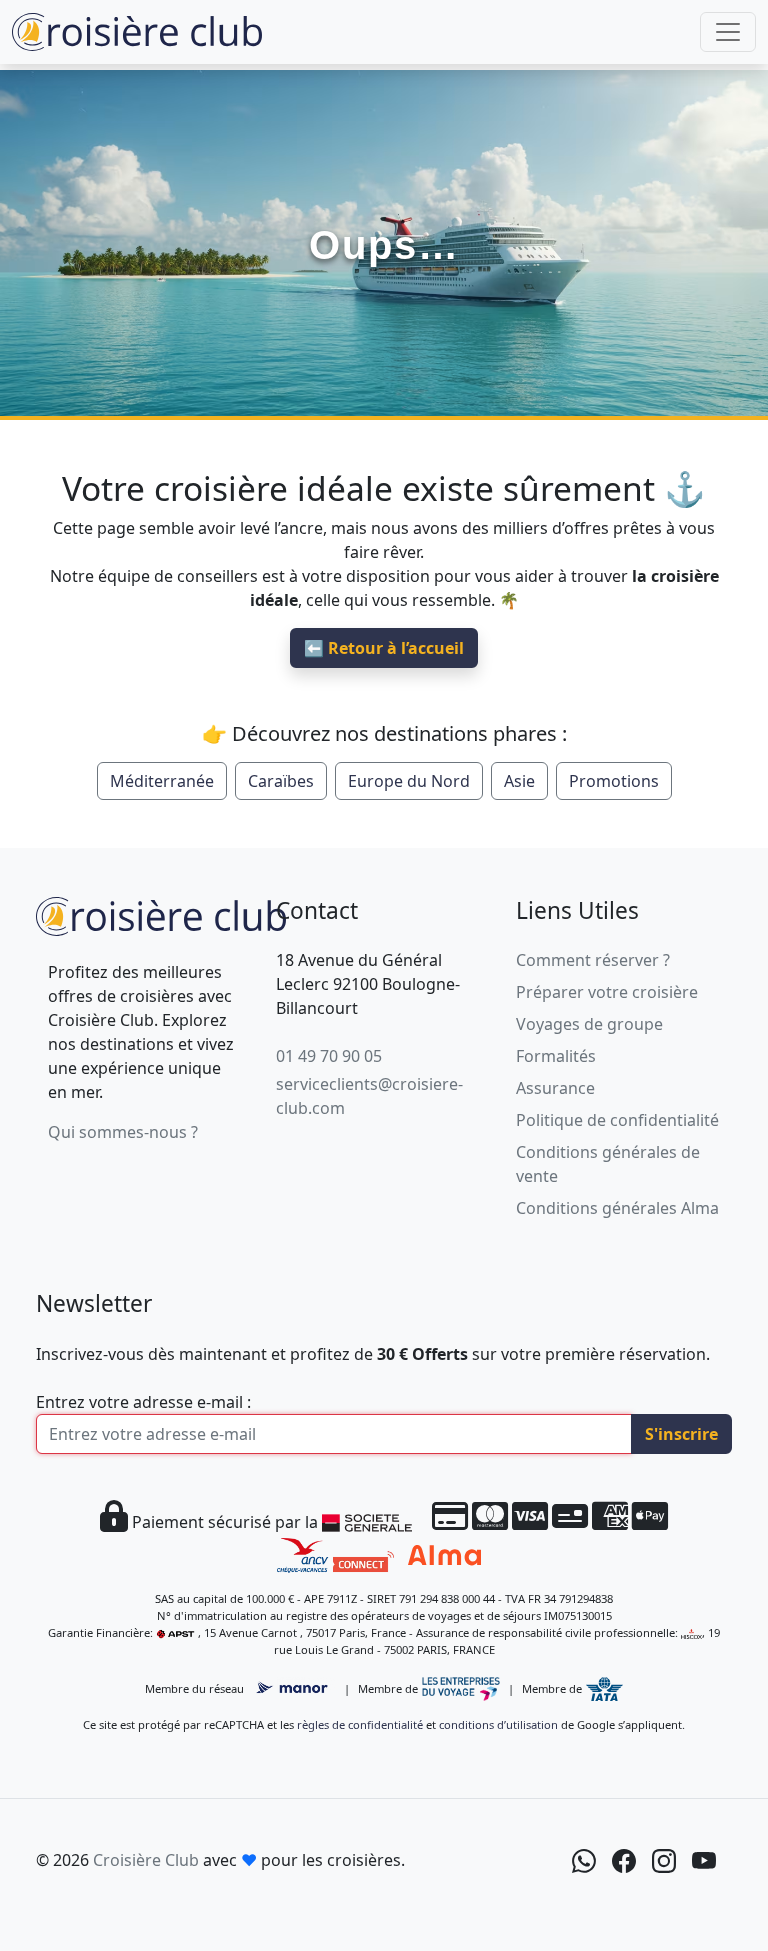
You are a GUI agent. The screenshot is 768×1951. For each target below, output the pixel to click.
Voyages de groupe (589, 1024)
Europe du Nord (409, 781)
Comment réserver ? (593, 960)
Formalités (556, 1056)
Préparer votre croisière (607, 992)
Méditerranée (162, 781)
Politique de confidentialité (617, 1120)
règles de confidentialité (360, 1724)
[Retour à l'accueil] (161, 913)
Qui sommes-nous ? (123, 1132)
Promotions (614, 781)
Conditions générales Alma (617, 1208)
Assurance (555, 1088)
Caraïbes (281, 781)
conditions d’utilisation (498, 1724)
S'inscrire (681, 1434)
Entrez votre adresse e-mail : (143, 1402)
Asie (519, 781)
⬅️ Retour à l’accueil (384, 648)
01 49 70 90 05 (329, 1056)
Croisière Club (146, 1860)
